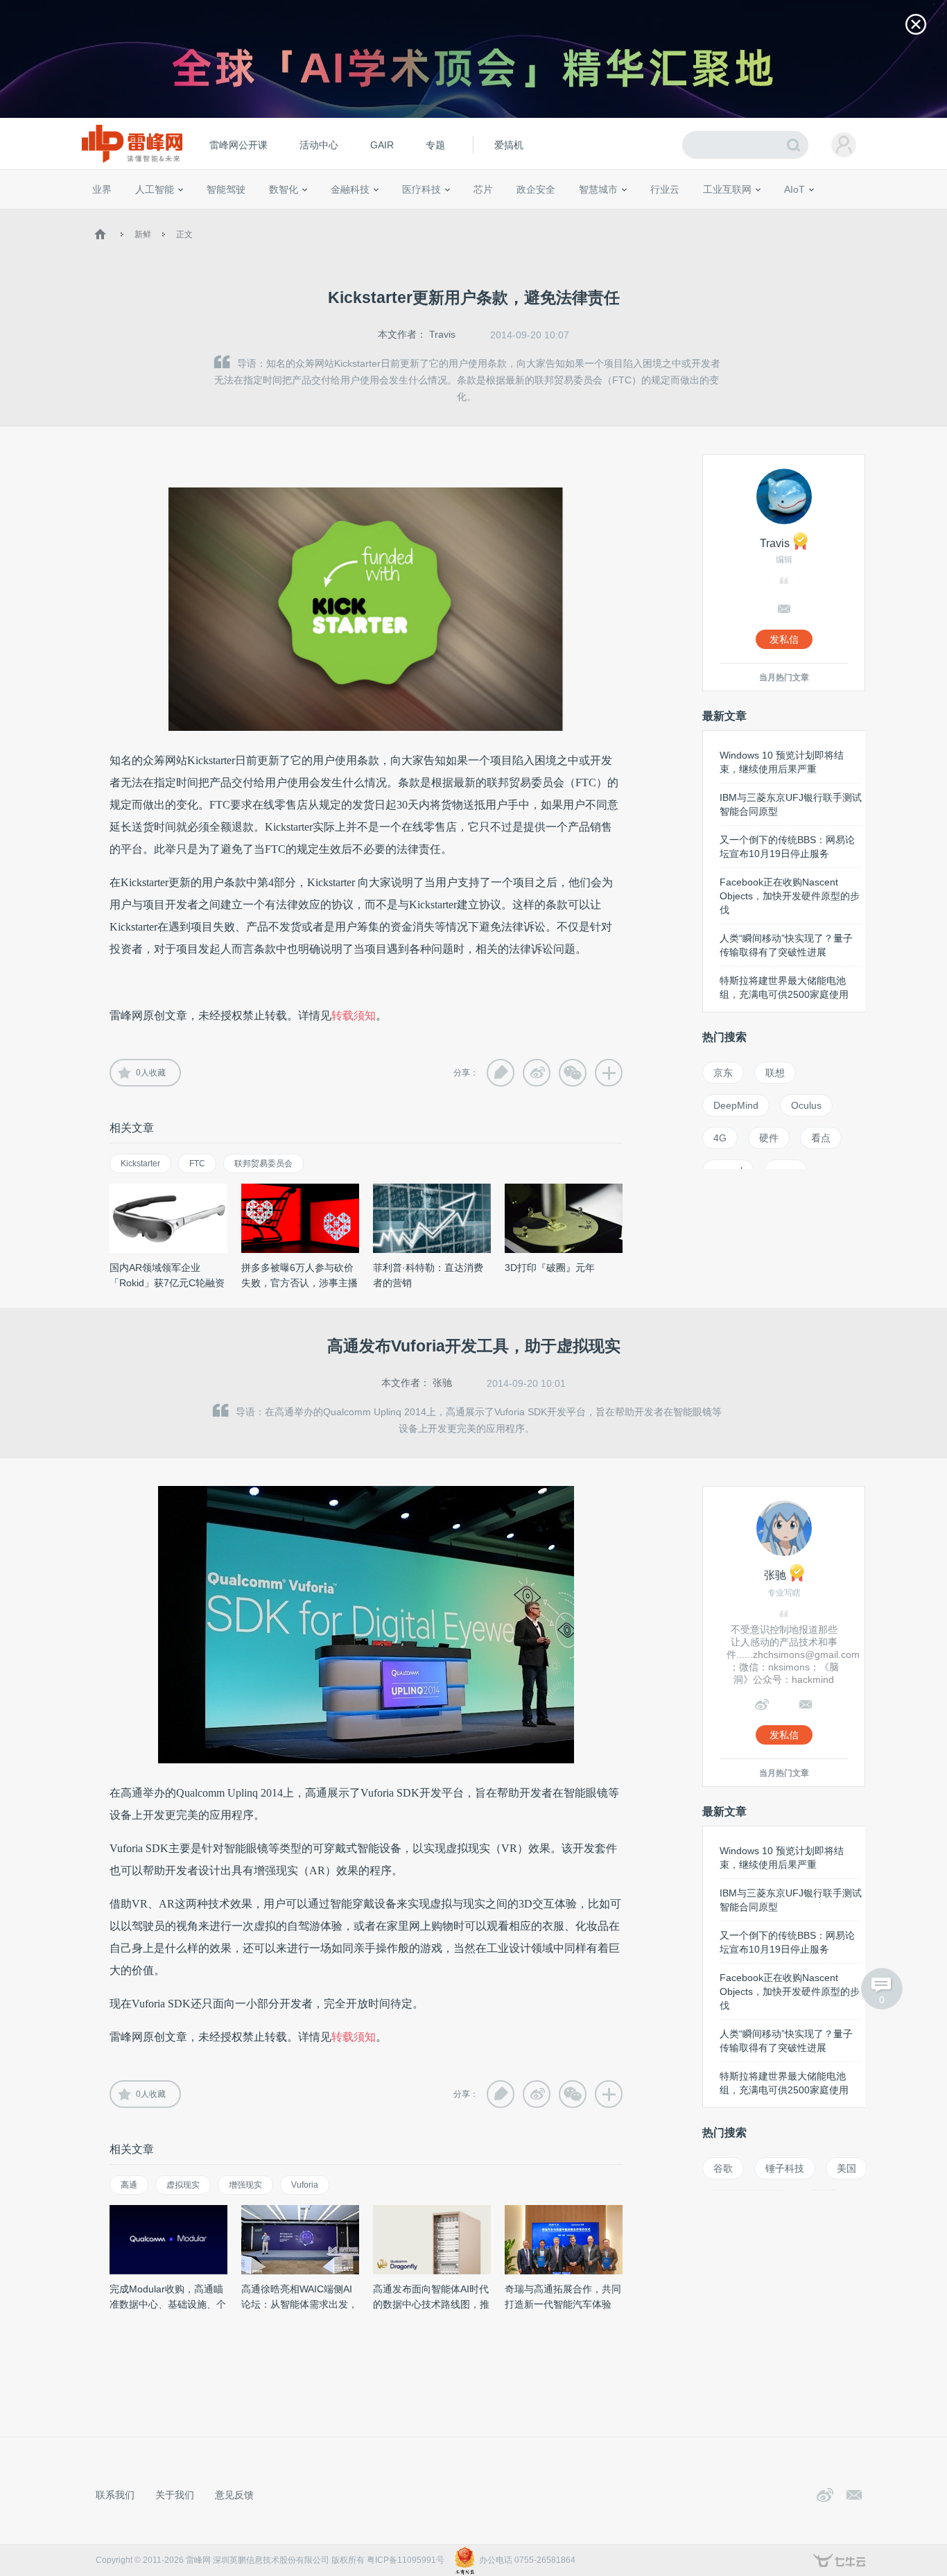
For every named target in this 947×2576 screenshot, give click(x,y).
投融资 (357, 215)
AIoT (794, 189)
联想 (775, 1073)
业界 (102, 189)
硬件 (769, 1138)
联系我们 (115, 2495)
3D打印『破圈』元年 (550, 1268)
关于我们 (175, 2495)
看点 (821, 1138)
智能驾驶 (226, 189)
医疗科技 (422, 189)
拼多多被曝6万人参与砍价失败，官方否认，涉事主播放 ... (299, 1283)
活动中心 (319, 145)
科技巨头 (295, 215)
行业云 (665, 189)
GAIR (382, 145)
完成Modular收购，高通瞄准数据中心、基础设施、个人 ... (168, 2304)
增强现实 (245, 2185)
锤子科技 (785, 2168)
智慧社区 (603, 215)
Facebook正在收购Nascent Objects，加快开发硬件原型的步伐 (790, 896)
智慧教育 (517, 215)
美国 (846, 2168)
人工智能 (155, 189)
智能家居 (855, 215)
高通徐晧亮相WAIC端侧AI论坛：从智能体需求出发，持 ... (299, 2304)
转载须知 (354, 1015)
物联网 (739, 215)
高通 (129, 2185)
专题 (435, 145)
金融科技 (350, 189)
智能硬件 (778, 215)
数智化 (284, 189)
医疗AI (323, 215)
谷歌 (723, 2168)
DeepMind (736, 1105)
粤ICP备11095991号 (406, 2560)
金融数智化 (237, 215)
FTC (197, 1164)
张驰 (442, 1383)
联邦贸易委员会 (263, 1164)
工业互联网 (727, 189)
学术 (142, 215)
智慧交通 (560, 215)
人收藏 (151, 1073)
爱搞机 (509, 145)
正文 (184, 234)
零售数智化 (186, 215)
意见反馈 (234, 2495)
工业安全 (693, 215)
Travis (442, 334)
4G (720, 1138)
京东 (723, 1073)
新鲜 (143, 234)
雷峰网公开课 (238, 145)
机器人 (817, 215)
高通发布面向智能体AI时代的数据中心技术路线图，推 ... (431, 2304)
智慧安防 (474, 215)
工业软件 (650, 215)
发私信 (784, 639)
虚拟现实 (183, 2185)
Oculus (806, 1105)
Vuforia (305, 2185)
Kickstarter (140, 1164)
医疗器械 (396, 215)
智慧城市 (598, 189)
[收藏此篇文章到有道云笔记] (501, 1073)
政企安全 (536, 189)
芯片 (483, 189)
